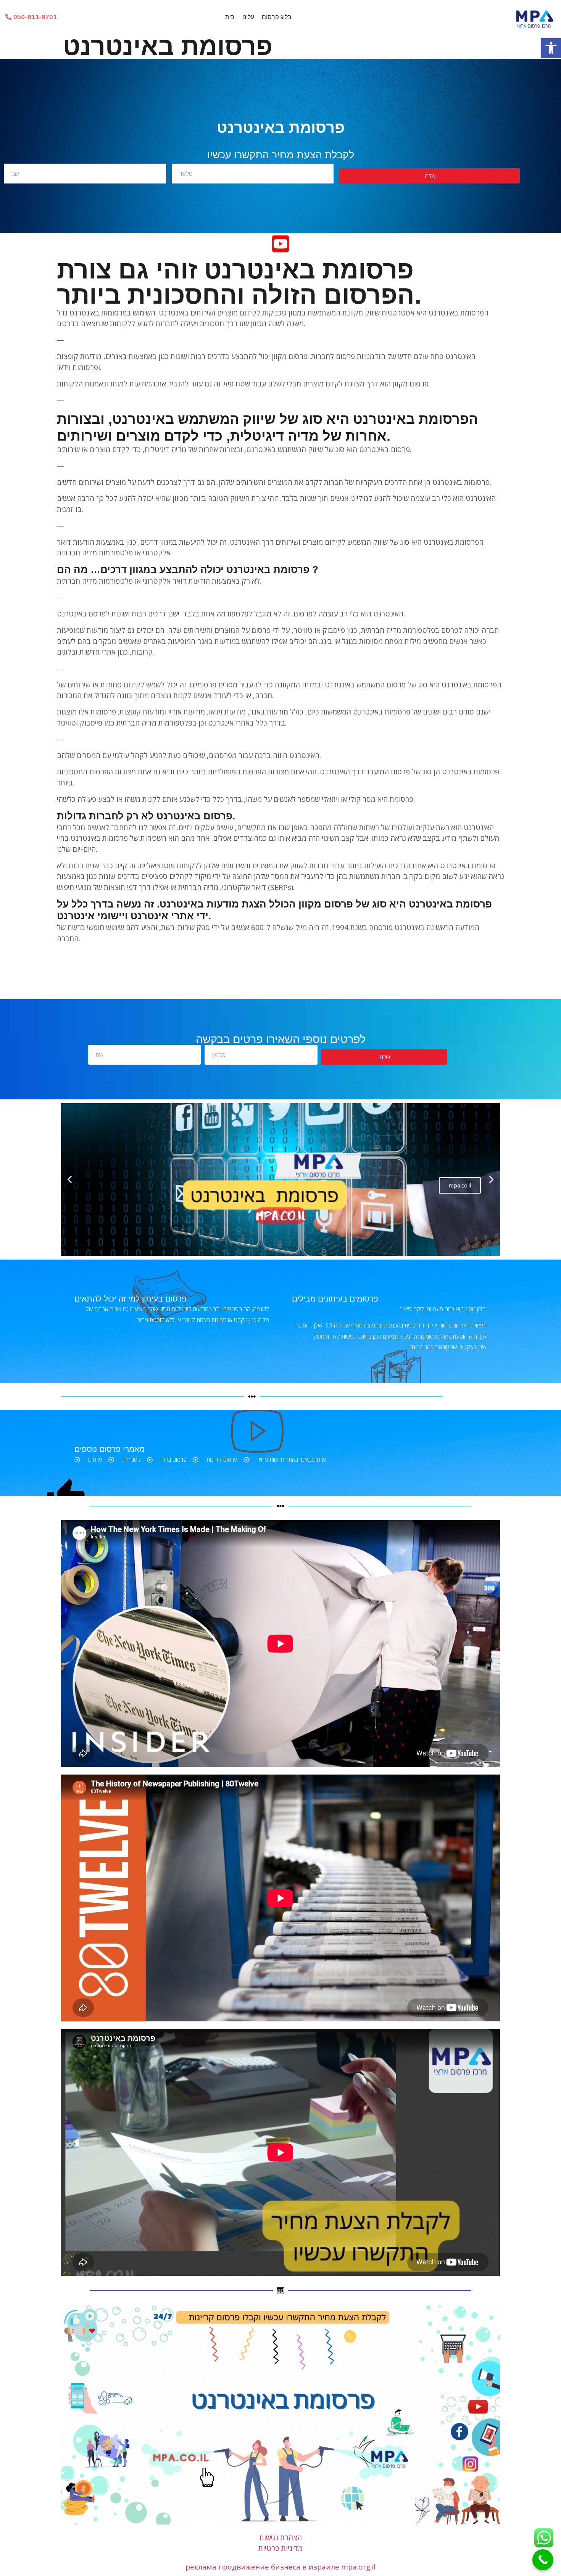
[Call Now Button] (543, 2560)
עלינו (248, 17)
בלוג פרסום (277, 17)
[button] (551, 48)
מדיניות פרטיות (280, 2548)
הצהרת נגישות (281, 2537)
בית (230, 17)
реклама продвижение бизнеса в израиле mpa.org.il (280, 2567)
